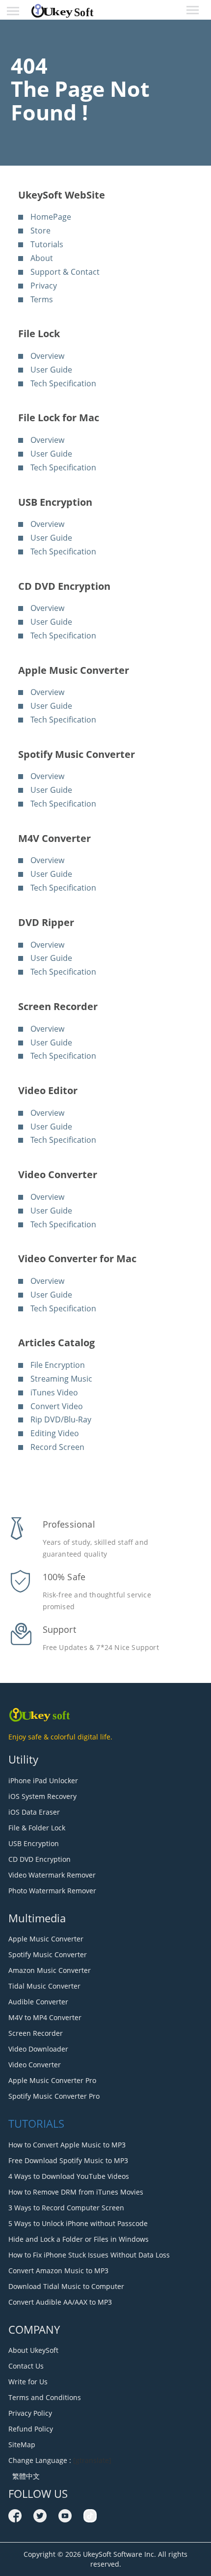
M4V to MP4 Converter (45, 2017)
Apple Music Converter (46, 1939)
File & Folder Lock (37, 1828)
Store (40, 231)
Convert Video (57, 1406)
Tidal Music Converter (44, 1986)
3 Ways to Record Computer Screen (66, 2208)
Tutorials (47, 244)
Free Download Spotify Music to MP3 (68, 2160)
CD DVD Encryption (40, 1859)
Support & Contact (65, 272)
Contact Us (26, 2366)
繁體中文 (24, 2476)
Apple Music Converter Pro (52, 2080)
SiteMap (22, 2445)
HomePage (51, 217)
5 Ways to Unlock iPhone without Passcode (78, 2223)
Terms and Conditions (45, 2397)
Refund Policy (31, 2429)
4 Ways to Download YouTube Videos (69, 2176)
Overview (47, 356)
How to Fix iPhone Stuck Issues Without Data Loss (89, 2255)
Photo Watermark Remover (52, 1891)
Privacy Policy (30, 2413)
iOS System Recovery (42, 1796)
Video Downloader (38, 2049)
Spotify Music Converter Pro (54, 2096)
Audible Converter (38, 2002)
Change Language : (40, 2460)
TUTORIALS (36, 2123)
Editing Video (55, 1433)
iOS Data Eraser (34, 1812)
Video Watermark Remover (52, 1875)
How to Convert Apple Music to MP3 (67, 2145)
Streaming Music (61, 1379)
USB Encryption (34, 1843)
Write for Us (28, 2382)
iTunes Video (54, 1392)
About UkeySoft (33, 2350)
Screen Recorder (36, 2033)
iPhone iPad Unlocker (43, 1780)
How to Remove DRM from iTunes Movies (76, 2192)
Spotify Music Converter (48, 1954)
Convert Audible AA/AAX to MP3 (60, 2302)
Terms (42, 299)
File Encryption (58, 1365)
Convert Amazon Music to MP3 (58, 2271)
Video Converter (35, 2065)
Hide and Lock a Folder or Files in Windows (79, 2239)
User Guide (51, 370)
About (42, 258)
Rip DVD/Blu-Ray (61, 1419)
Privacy (44, 286)
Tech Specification (63, 383)
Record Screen (57, 1447)
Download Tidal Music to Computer (66, 2286)
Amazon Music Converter (50, 1970)
